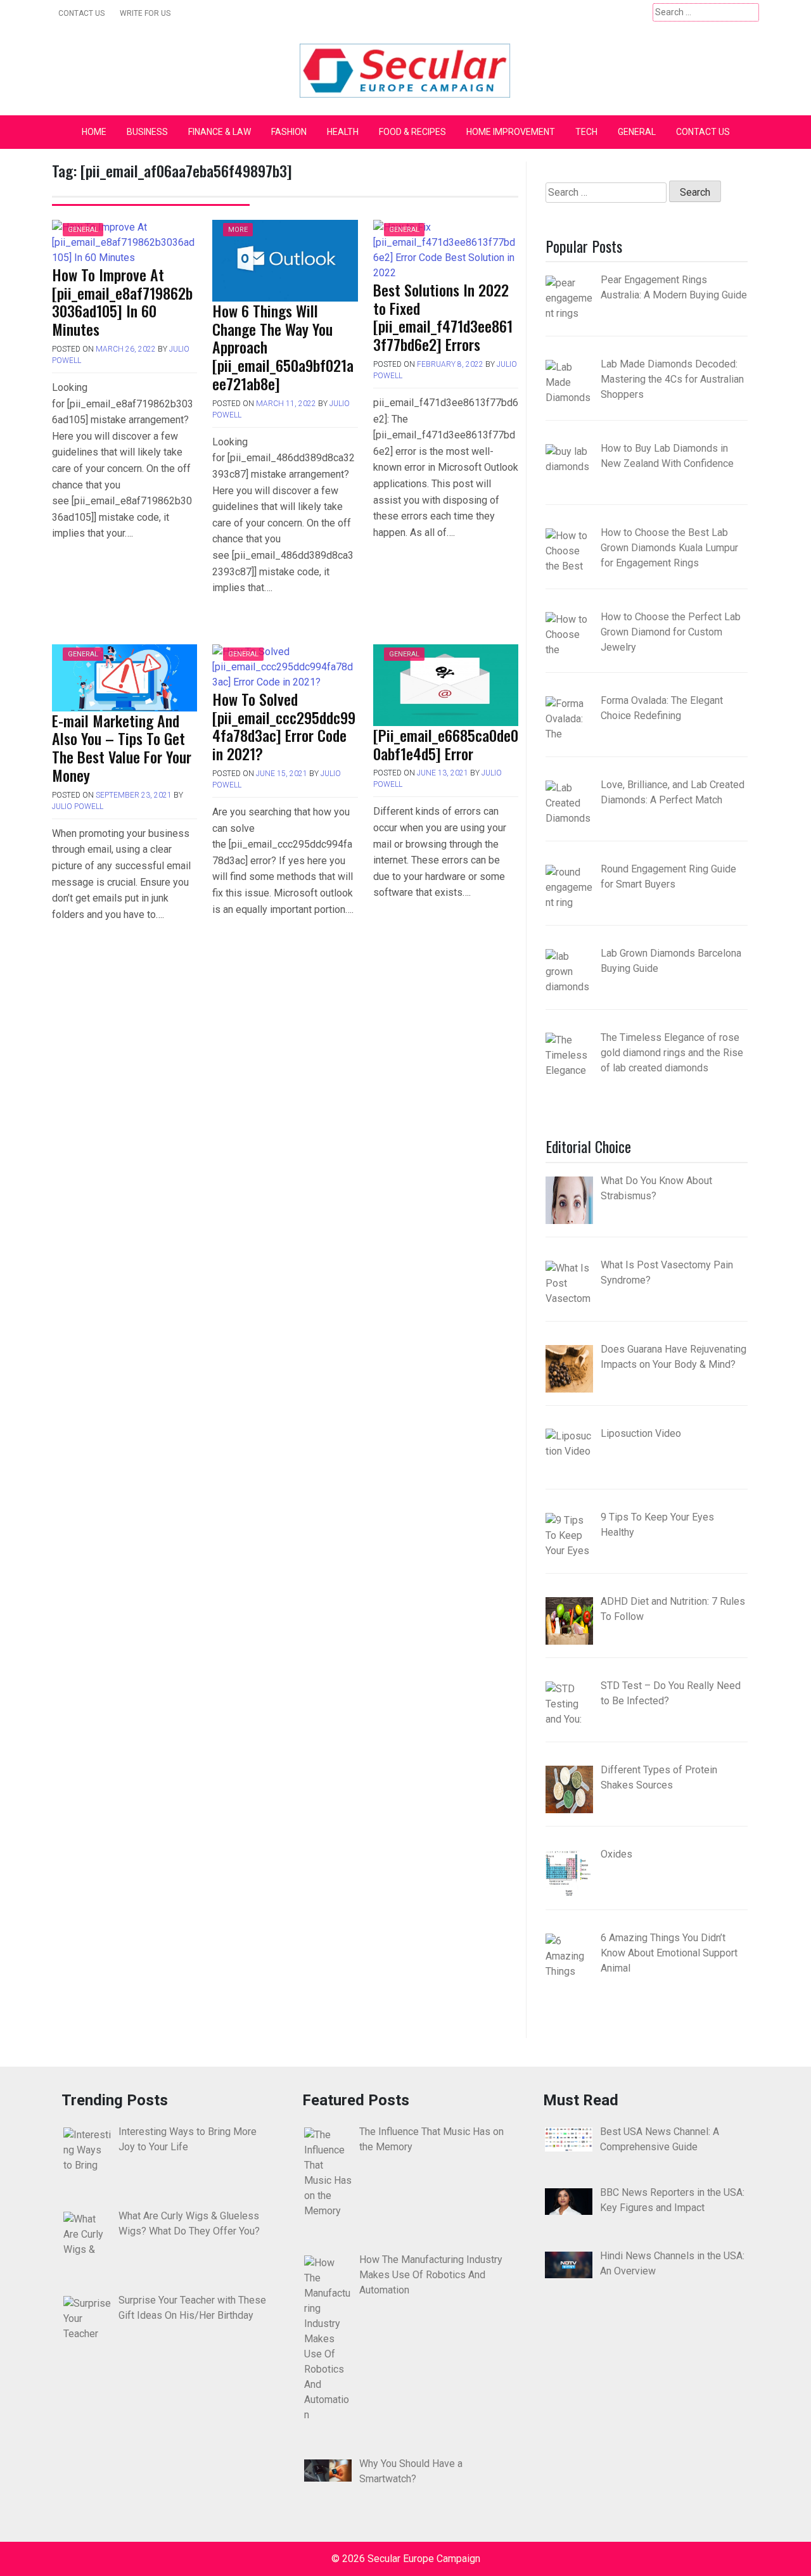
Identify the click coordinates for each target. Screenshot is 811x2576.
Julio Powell (78, 807)
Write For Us (145, 13)
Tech (586, 132)
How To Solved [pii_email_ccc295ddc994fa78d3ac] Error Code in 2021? (284, 726)
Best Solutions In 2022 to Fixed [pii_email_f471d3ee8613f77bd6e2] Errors (443, 317)
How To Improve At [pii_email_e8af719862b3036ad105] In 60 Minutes (122, 302)
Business (147, 132)
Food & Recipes (412, 132)
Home (94, 132)
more (238, 230)
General (637, 132)
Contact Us (81, 13)
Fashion (289, 132)
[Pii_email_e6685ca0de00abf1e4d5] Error (446, 744)
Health (343, 132)
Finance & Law (220, 132)
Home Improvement (511, 132)
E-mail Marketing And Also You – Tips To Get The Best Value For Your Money (122, 748)
